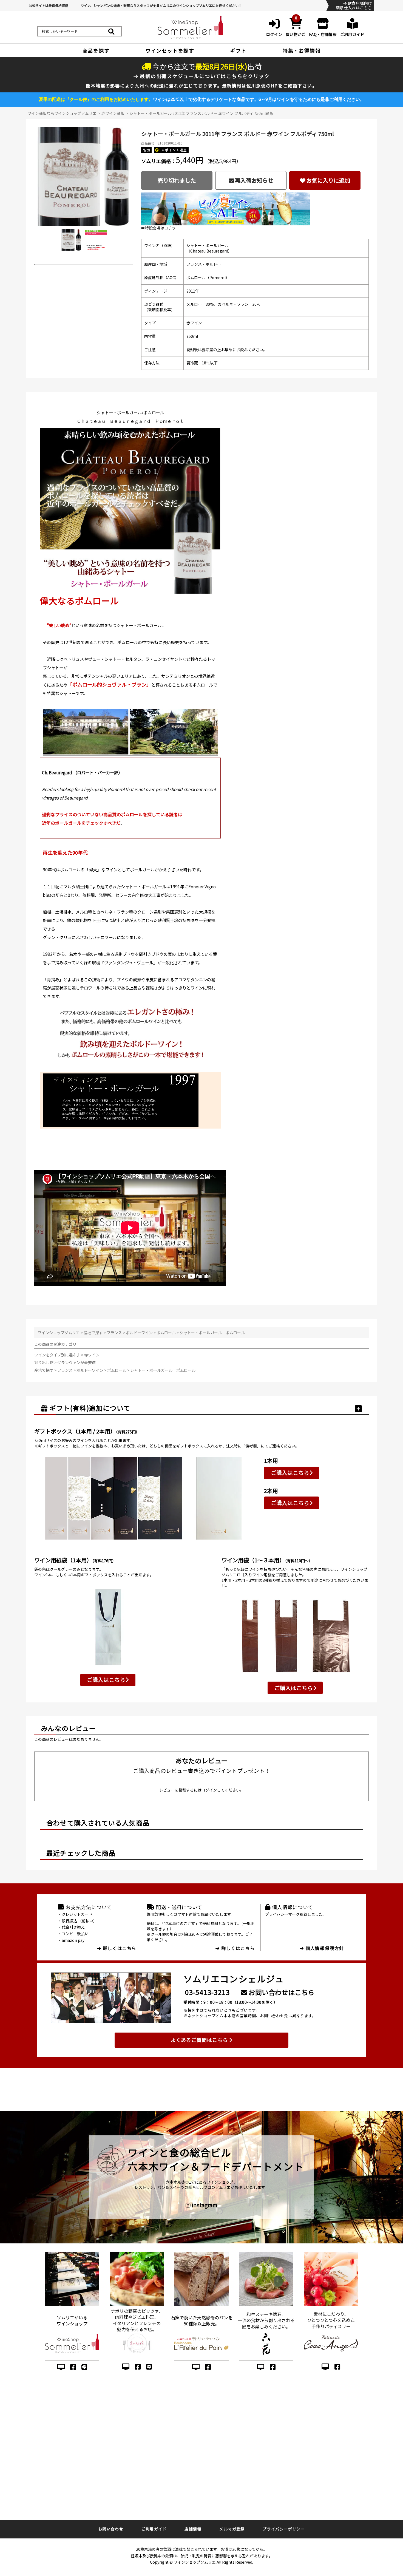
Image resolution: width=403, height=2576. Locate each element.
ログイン (209, 1790)
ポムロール (166, 1333)
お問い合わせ (111, 2529)
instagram (204, 2205)
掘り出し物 (44, 1362)
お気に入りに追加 (328, 180)
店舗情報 (193, 2529)
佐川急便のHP (262, 86)
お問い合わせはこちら (281, 1992)
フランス (114, 1333)
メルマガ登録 (232, 2529)
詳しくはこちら (119, 1948)
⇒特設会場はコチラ (158, 228)
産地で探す (93, 1333)
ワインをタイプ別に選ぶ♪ (58, 1355)
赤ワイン (92, 1355)
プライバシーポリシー (284, 2529)
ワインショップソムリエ (59, 1333)
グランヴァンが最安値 (76, 1362)
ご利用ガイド (154, 2529)
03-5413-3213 (207, 1992)
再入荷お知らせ (254, 180)
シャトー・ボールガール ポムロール (212, 1333)
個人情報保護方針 (324, 1948)
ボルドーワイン (139, 1333)
